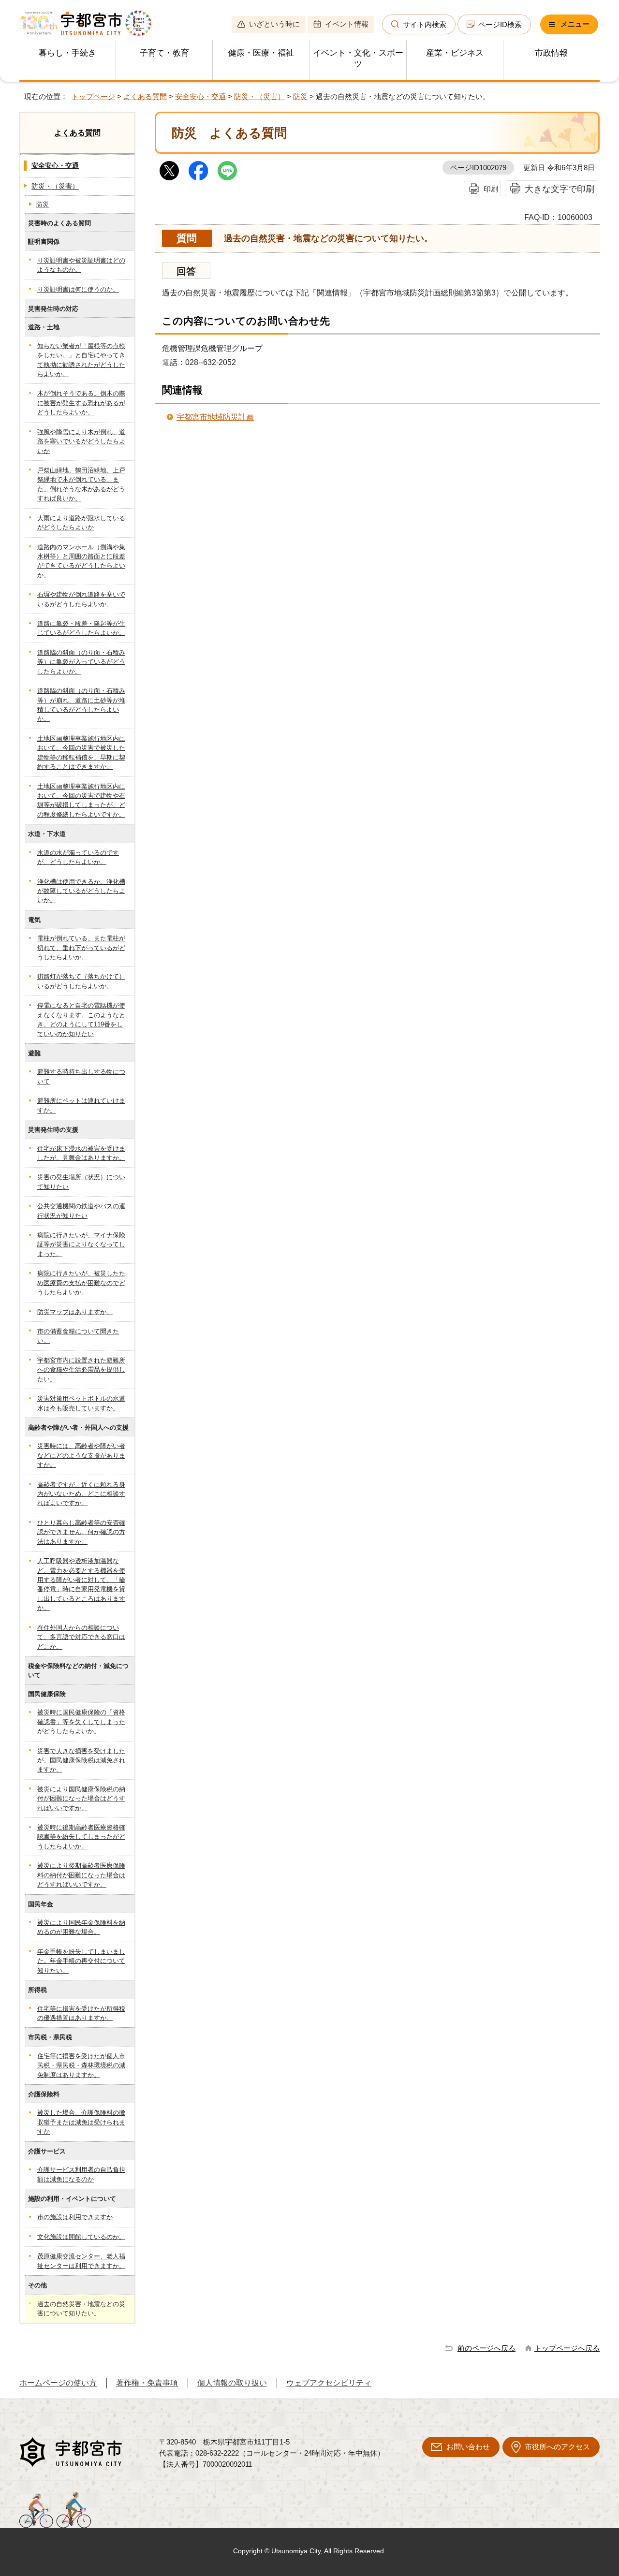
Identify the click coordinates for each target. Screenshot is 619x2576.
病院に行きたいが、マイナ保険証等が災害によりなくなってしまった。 (81, 1244)
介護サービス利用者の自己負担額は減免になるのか (81, 2174)
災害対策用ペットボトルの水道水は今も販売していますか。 (81, 1403)
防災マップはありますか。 (75, 1312)
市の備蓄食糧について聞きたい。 (78, 1336)
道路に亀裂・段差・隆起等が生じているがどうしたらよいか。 (81, 628)
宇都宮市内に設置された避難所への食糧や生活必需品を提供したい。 (81, 1370)
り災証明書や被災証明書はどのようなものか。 (81, 265)
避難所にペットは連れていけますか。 (81, 1105)
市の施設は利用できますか (75, 2217)
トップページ (93, 96)
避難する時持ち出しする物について (81, 1076)
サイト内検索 (425, 24)
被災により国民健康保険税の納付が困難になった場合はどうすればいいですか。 (81, 1799)
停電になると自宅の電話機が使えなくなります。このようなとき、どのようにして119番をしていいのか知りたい (81, 1019)
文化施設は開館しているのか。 (81, 2237)
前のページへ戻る (486, 2348)
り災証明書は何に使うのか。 (78, 289)
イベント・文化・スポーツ (358, 59)
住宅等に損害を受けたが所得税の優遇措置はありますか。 (81, 2013)
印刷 (491, 189)
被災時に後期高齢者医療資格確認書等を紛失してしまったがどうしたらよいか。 (81, 1837)
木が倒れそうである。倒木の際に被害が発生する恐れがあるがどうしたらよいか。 (81, 403)
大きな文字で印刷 (560, 189)
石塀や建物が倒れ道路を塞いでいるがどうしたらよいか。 (81, 599)
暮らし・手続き (67, 53)
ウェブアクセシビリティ (329, 2383)
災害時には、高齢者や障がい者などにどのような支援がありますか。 (81, 1455)
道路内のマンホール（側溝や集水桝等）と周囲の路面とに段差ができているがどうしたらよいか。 (81, 561)
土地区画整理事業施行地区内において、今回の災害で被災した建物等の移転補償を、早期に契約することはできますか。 (81, 753)
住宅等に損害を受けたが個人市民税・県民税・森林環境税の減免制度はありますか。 (81, 2065)
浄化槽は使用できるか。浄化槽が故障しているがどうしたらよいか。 (81, 891)
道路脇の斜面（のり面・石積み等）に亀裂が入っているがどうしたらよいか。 (81, 662)
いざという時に (274, 24)
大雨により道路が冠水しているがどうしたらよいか (81, 523)
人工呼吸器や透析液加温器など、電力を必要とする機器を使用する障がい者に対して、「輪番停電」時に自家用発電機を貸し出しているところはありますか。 (81, 1584)
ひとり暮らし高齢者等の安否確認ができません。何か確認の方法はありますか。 (81, 1532)
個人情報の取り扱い (232, 2383)
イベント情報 (347, 24)
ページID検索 (500, 24)
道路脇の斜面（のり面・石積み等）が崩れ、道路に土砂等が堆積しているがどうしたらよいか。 (81, 705)
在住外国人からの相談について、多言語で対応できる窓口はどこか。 (81, 1637)
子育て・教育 (164, 53)
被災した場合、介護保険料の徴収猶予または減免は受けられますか (81, 2122)
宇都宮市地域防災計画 (215, 417)
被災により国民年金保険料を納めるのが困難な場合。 (81, 1927)
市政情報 (551, 53)
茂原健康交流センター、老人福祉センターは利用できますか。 (81, 2261)
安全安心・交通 (200, 96)
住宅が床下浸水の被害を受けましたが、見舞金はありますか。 (81, 1153)
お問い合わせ (468, 2447)
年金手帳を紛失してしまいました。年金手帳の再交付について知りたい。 (81, 1961)
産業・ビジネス (455, 53)
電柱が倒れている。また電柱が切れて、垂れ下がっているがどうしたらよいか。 (81, 948)
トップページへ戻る (567, 2348)
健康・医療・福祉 (261, 53)
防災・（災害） (259, 96)
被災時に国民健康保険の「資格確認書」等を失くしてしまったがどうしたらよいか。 (81, 1722)
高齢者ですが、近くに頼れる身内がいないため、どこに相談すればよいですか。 (81, 1494)
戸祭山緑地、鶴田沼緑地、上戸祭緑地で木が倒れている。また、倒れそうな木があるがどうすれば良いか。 (81, 484)
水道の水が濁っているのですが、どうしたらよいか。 (78, 857)
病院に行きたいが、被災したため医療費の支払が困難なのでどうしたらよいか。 (81, 1283)
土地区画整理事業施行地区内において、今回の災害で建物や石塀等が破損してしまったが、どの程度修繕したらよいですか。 (81, 800)
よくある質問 (145, 96)
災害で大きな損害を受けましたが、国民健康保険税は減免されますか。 (81, 1760)
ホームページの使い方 (58, 2383)
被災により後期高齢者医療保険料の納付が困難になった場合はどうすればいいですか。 (81, 1875)
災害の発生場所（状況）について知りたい (81, 1182)
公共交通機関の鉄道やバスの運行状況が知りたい (81, 1211)
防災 (300, 96)
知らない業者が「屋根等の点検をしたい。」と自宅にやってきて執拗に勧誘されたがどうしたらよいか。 (81, 360)
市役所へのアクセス (557, 2447)
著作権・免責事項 (147, 2383)
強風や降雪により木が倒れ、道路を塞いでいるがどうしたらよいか (81, 441)
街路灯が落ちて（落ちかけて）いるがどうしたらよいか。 (81, 981)
